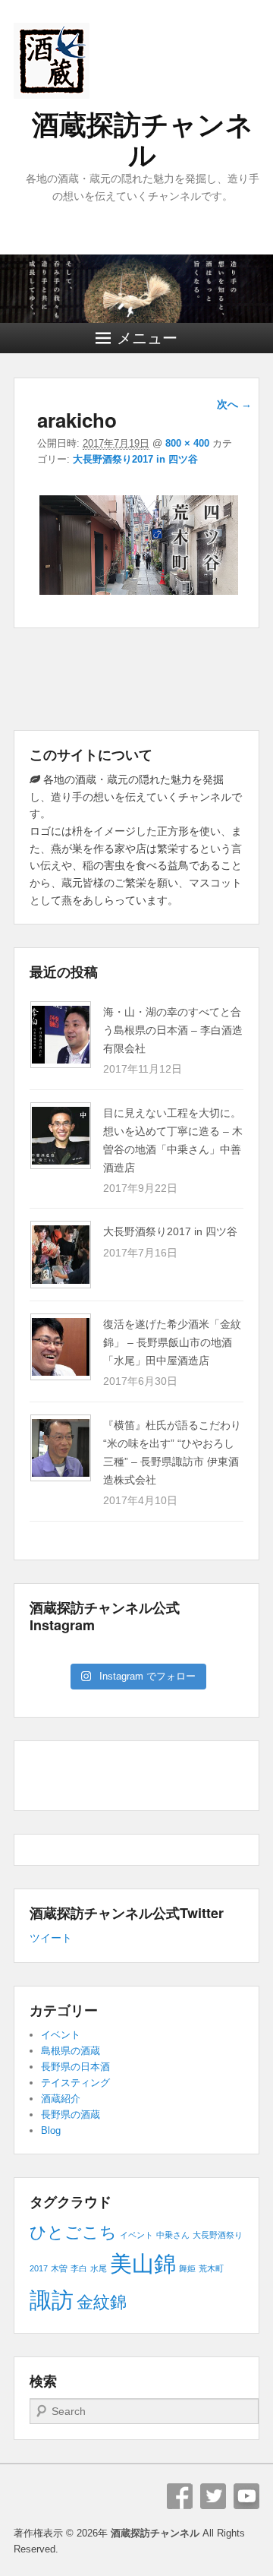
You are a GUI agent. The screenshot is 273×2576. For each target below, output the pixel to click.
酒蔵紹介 (61, 2099)
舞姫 (187, 2268)
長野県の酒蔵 (71, 2115)
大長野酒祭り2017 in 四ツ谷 (135, 459)
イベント (61, 2035)
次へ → (234, 404)
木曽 (59, 2268)
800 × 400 (187, 443)
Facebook (180, 2496)
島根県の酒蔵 (71, 2051)
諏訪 (52, 2300)
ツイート (51, 1938)
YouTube (246, 2496)
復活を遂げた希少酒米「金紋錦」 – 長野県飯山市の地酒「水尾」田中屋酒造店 (172, 1342)
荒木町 (211, 2268)
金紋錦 (102, 2302)
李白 (79, 2268)
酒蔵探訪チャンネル (143, 140)
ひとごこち (73, 2232)
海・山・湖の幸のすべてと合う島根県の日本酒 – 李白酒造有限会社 (173, 1030)
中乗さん (173, 2235)
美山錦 (143, 2263)
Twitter (213, 2496)
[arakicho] (138, 594)
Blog (51, 2130)
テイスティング (75, 2083)
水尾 (99, 2268)
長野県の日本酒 (75, 2067)
